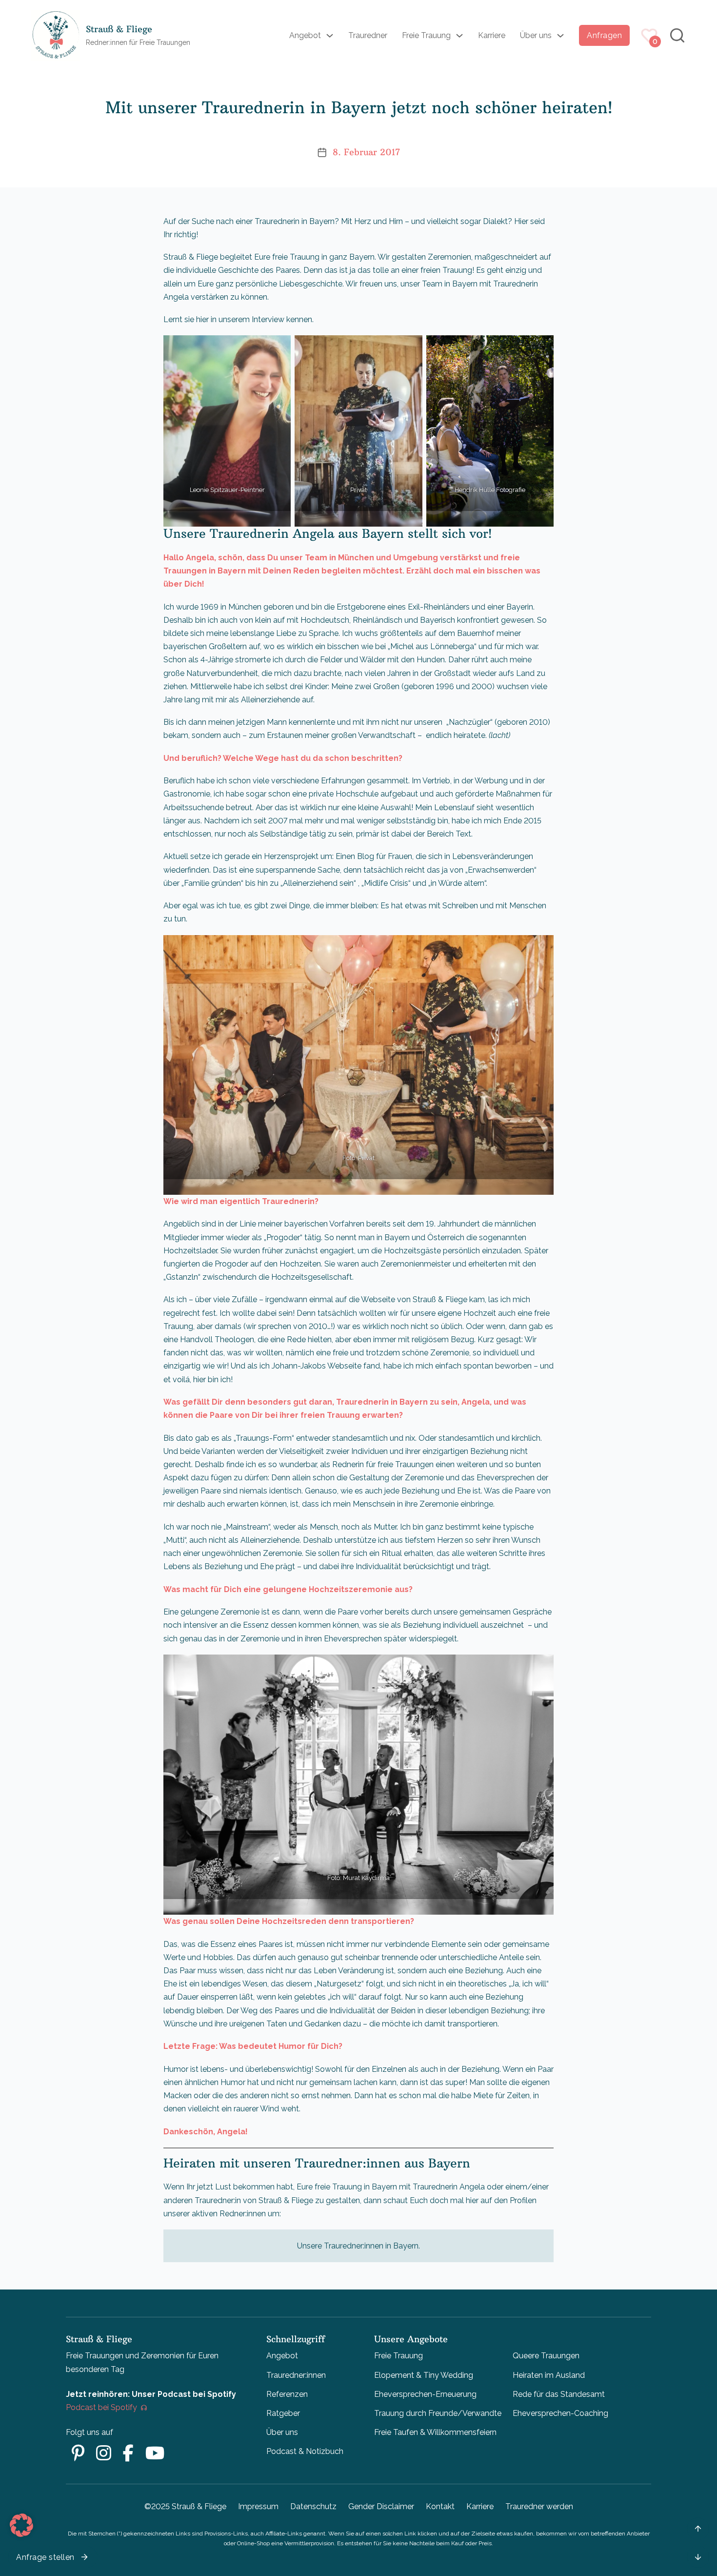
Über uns (536, 35)
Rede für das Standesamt (559, 2394)
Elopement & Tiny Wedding (424, 2375)
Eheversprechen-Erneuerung (425, 2394)
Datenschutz (313, 2506)
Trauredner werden (539, 2506)
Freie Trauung (426, 35)
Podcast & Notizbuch (305, 2451)
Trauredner (368, 35)
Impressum (258, 2506)
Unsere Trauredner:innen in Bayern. (358, 2246)
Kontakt (440, 2506)
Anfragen (604, 35)
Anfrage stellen (45, 2557)
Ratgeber (283, 2413)
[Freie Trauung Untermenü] (459, 36)
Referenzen (287, 2394)
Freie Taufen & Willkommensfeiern (435, 2432)
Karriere (492, 35)
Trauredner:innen (296, 2375)
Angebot (305, 35)
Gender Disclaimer (381, 2506)
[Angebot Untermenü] (330, 36)
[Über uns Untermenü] (560, 36)
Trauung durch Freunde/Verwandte (438, 2413)
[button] (21, 2525)
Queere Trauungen (546, 2356)
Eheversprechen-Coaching (560, 2413)
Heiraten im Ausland (549, 2375)
